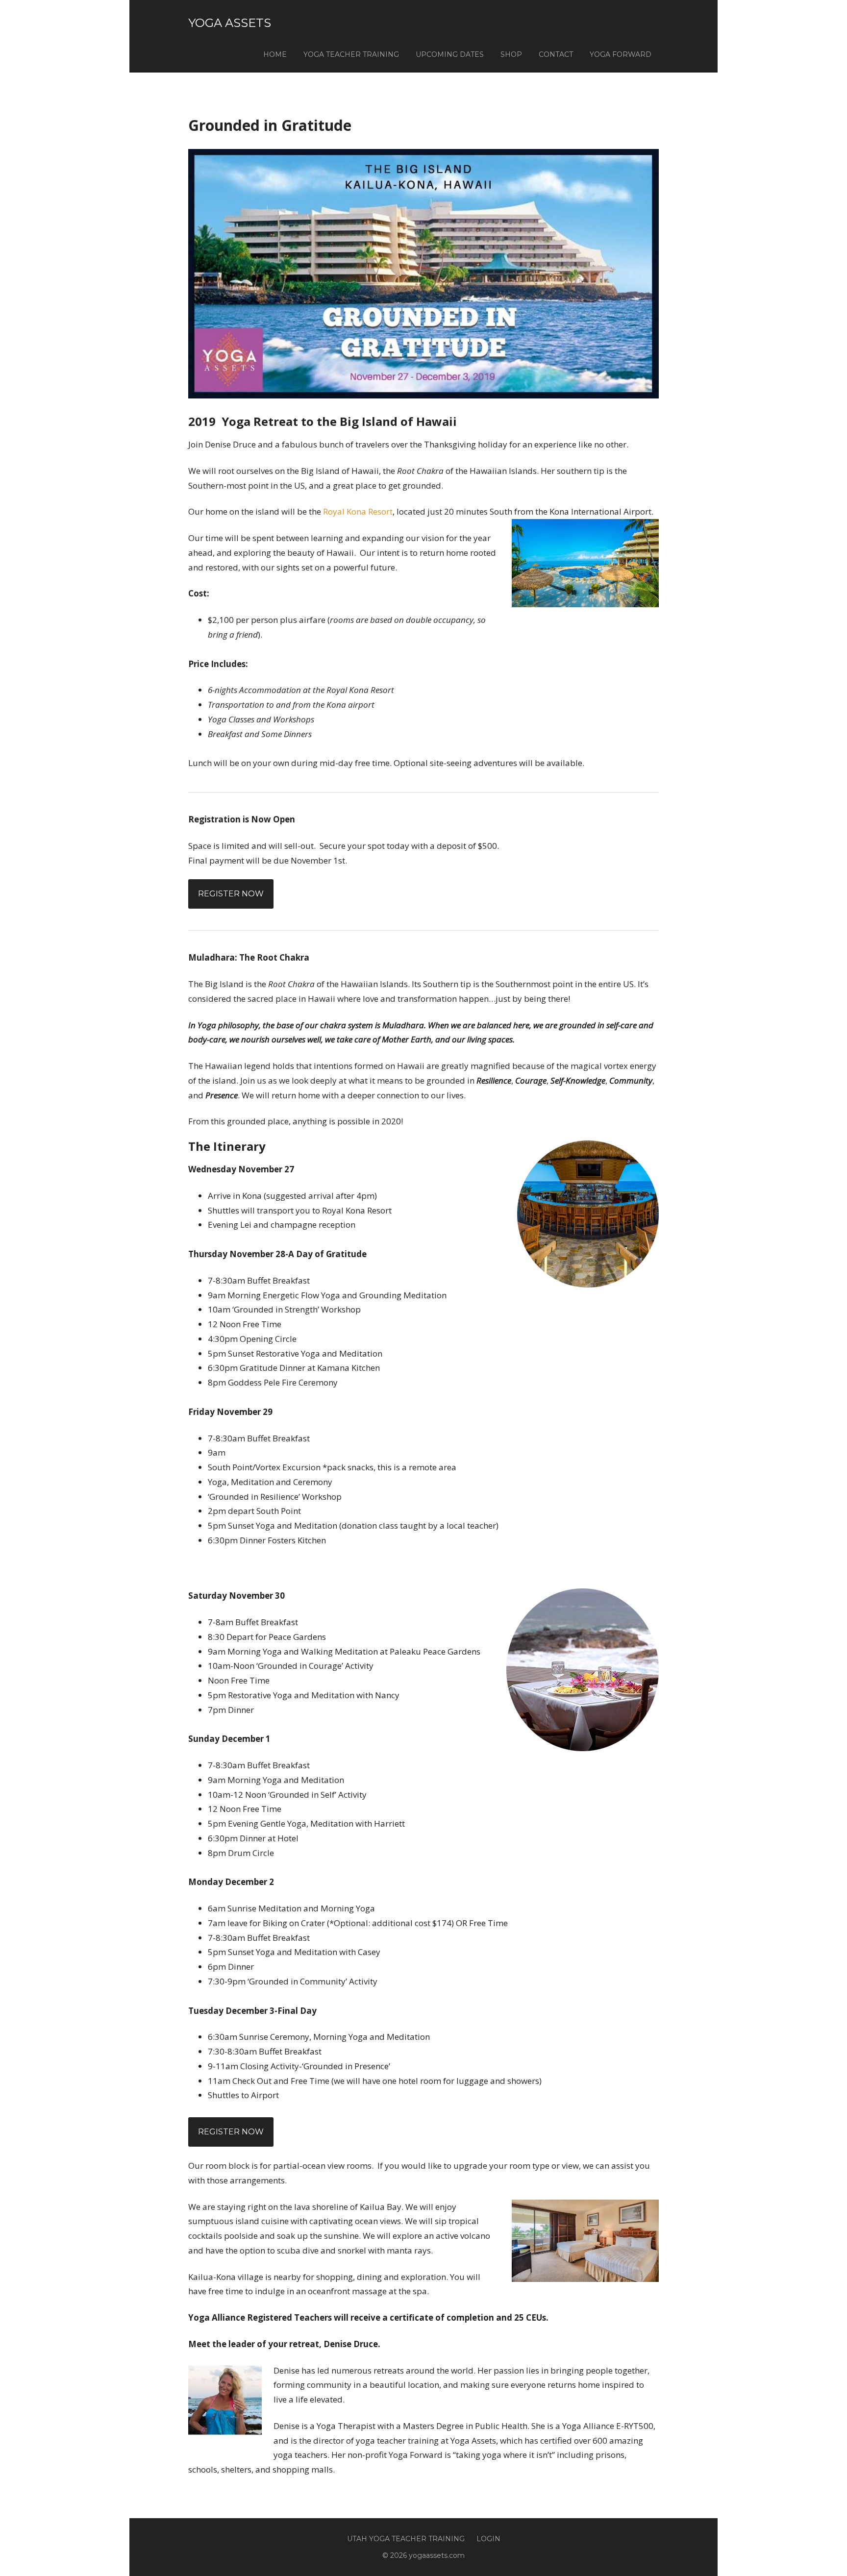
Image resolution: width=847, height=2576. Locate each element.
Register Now (231, 894)
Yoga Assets (230, 23)
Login (488, 2539)
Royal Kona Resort (358, 511)
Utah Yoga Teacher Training (406, 2539)
